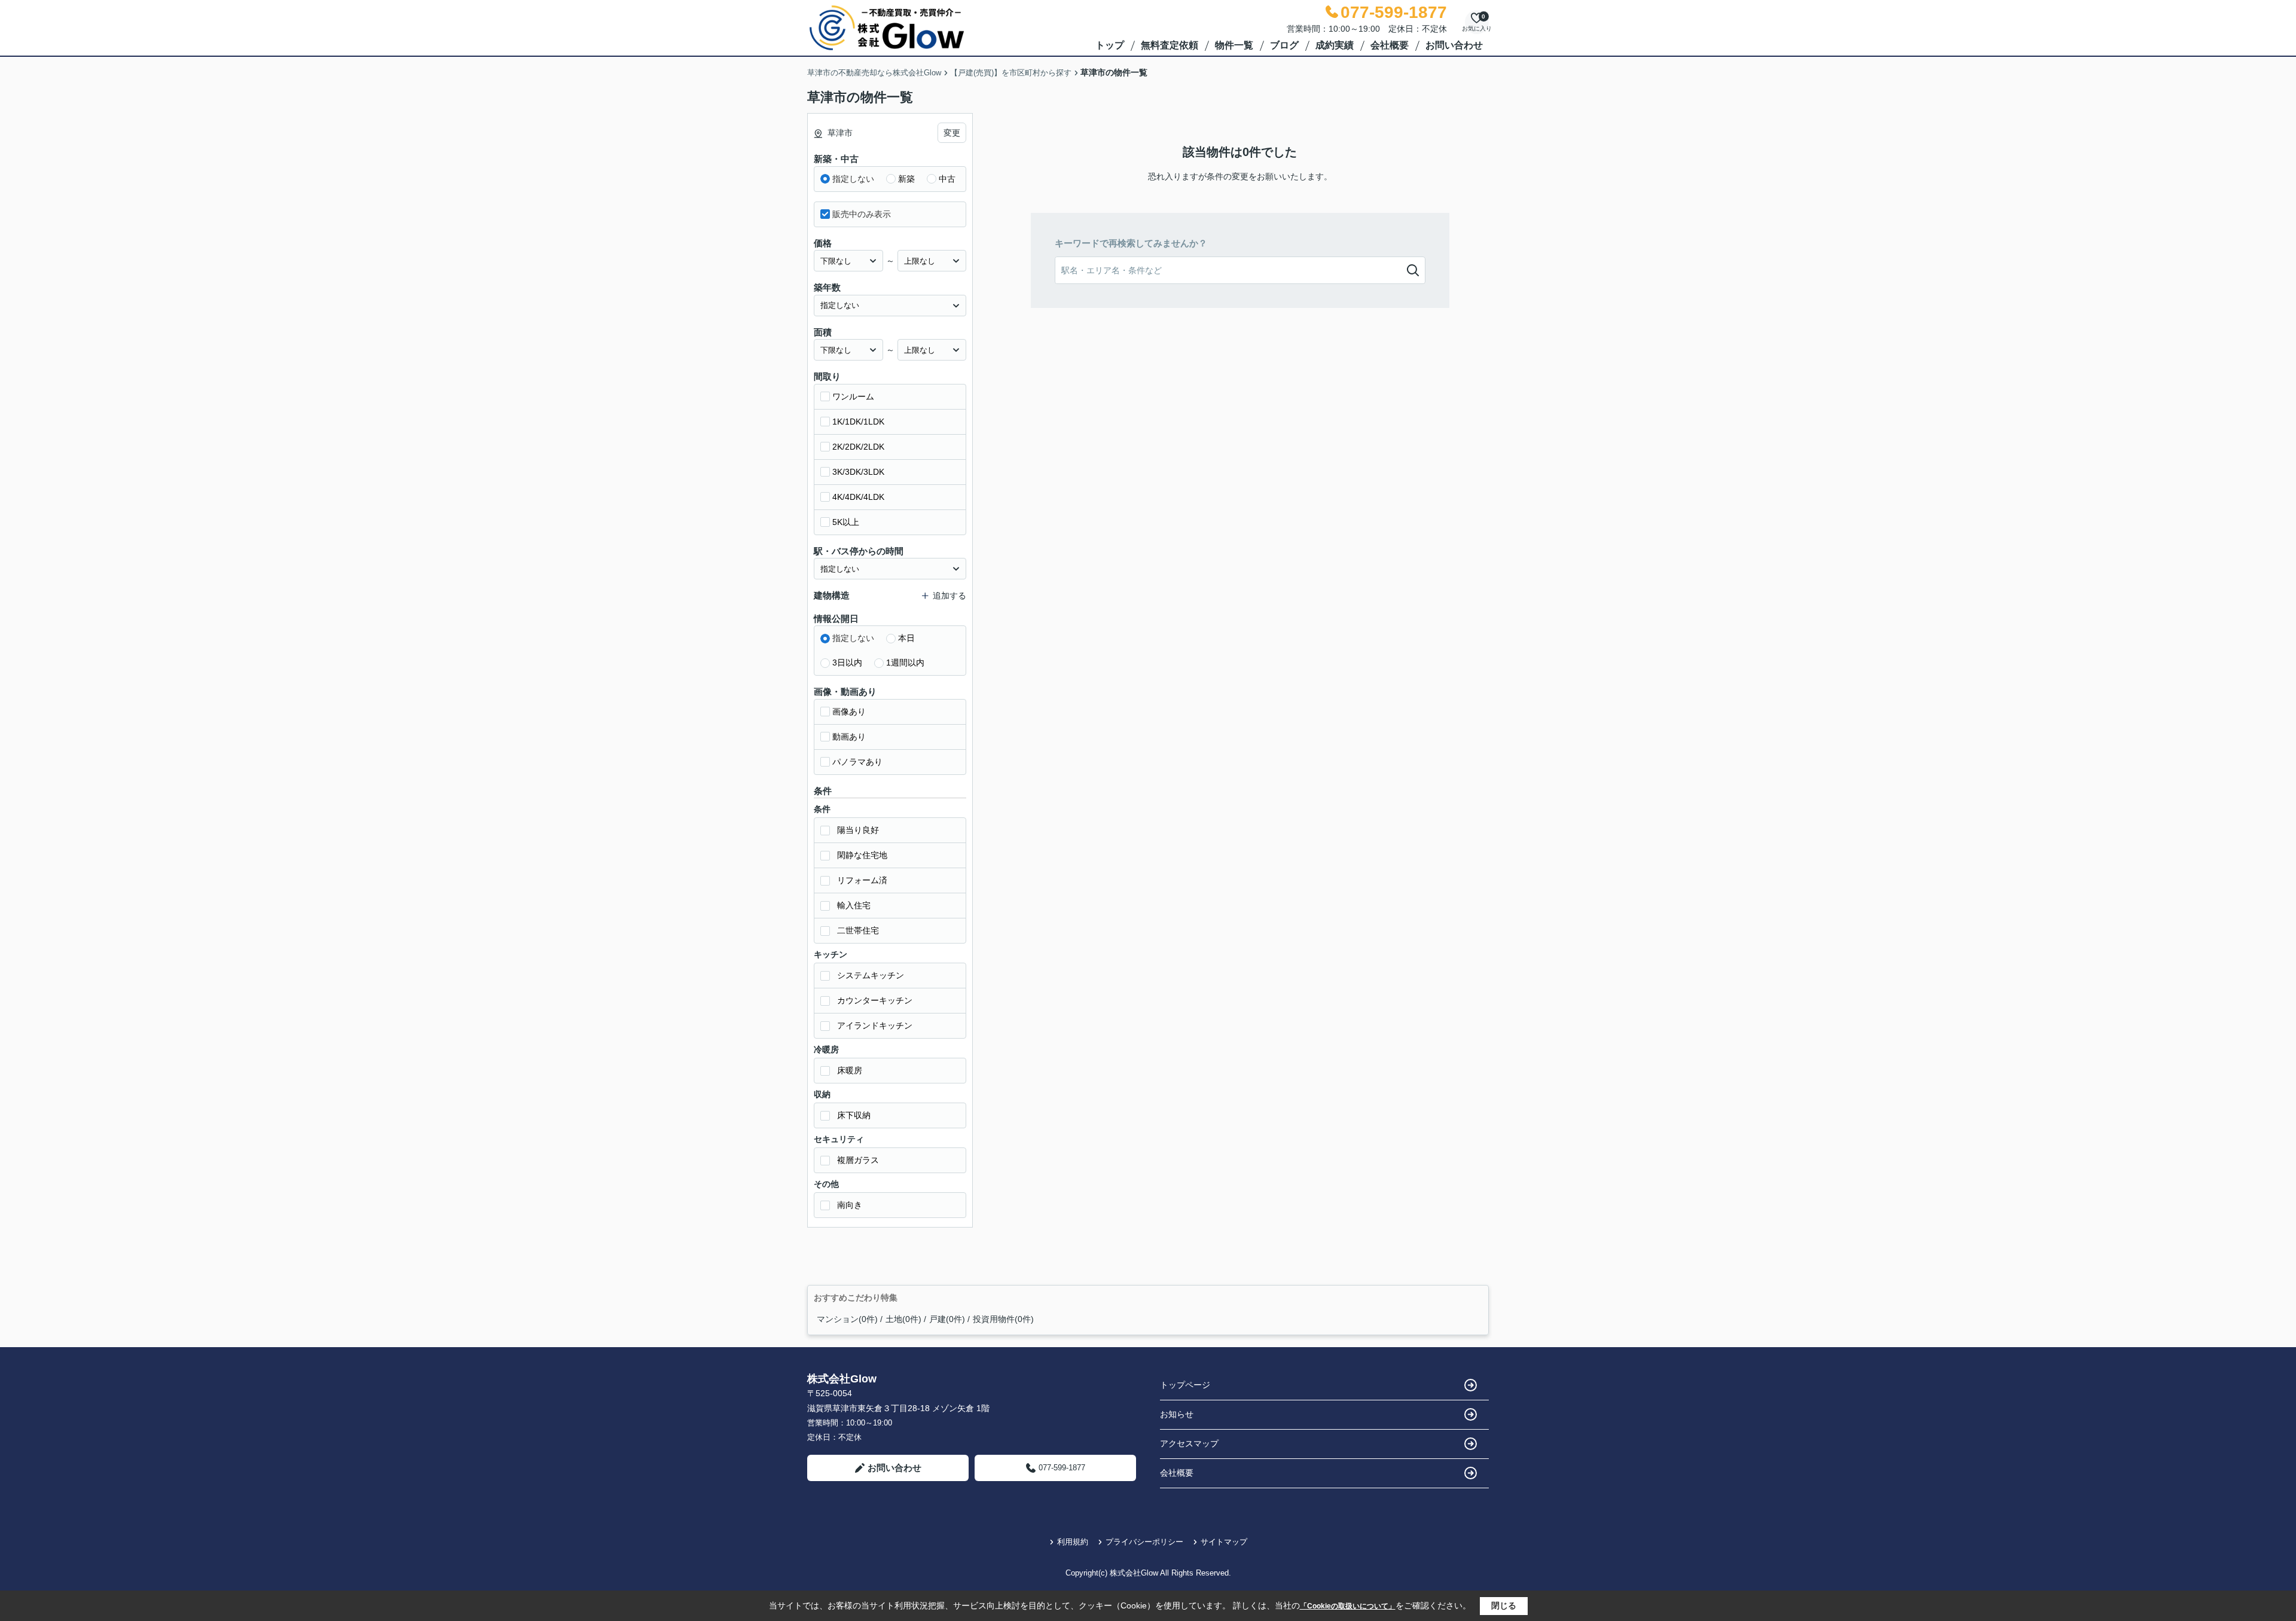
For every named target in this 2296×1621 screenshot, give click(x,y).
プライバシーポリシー (1144, 1542)
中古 (947, 179)
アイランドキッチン (875, 1025)
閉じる (1504, 1605)
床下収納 (854, 1115)
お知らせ (1177, 1414)
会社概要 (1390, 45)
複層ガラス (858, 1160)
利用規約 (1073, 1542)
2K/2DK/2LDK (858, 447)
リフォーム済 (862, 880)
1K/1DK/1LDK (858, 422)
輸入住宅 (854, 905)
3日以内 (847, 663)
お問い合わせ (1454, 45)
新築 (906, 179)
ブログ (1284, 45)
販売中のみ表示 (862, 214)
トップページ (1185, 1385)
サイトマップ (1224, 1542)
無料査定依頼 (1170, 45)
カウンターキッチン (875, 1000)
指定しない (853, 179)
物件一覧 (1234, 45)
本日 (906, 638)
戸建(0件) (947, 1319)
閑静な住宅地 (862, 855)
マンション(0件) (847, 1319)
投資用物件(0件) (1003, 1319)
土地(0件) (903, 1319)
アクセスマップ (1189, 1443)
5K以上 (846, 522)
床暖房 (850, 1070)
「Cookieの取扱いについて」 (1348, 1606)
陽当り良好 (858, 830)
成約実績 (1335, 45)
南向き (850, 1205)
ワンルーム (853, 396)
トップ (1110, 45)
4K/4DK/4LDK (858, 497)
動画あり (849, 737)
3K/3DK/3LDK (858, 472)
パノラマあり (857, 762)
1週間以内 (905, 663)
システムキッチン (871, 975)
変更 (952, 133)
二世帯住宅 (858, 930)
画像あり (849, 712)
